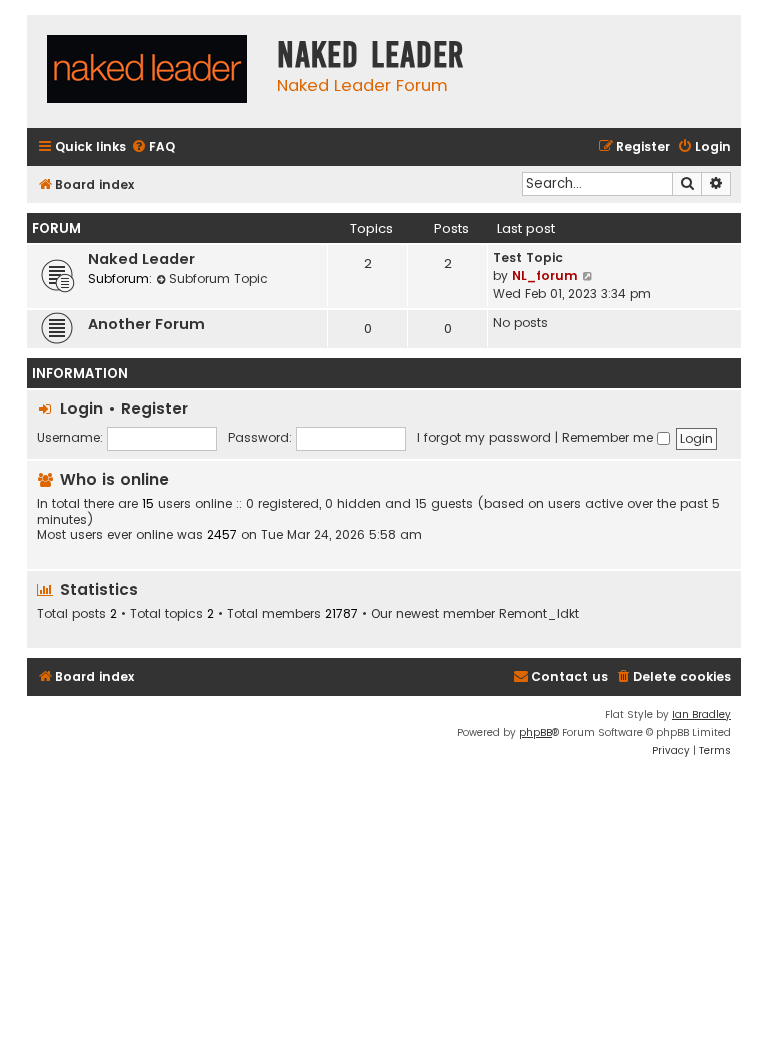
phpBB (535, 732)
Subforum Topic (218, 278)
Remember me (609, 437)
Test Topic (528, 257)
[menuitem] (153, 147)
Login (81, 408)
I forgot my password (484, 437)
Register (154, 408)
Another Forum (146, 324)
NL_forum (545, 275)
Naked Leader (141, 259)
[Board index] (147, 71)
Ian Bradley (701, 714)
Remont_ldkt (539, 614)
